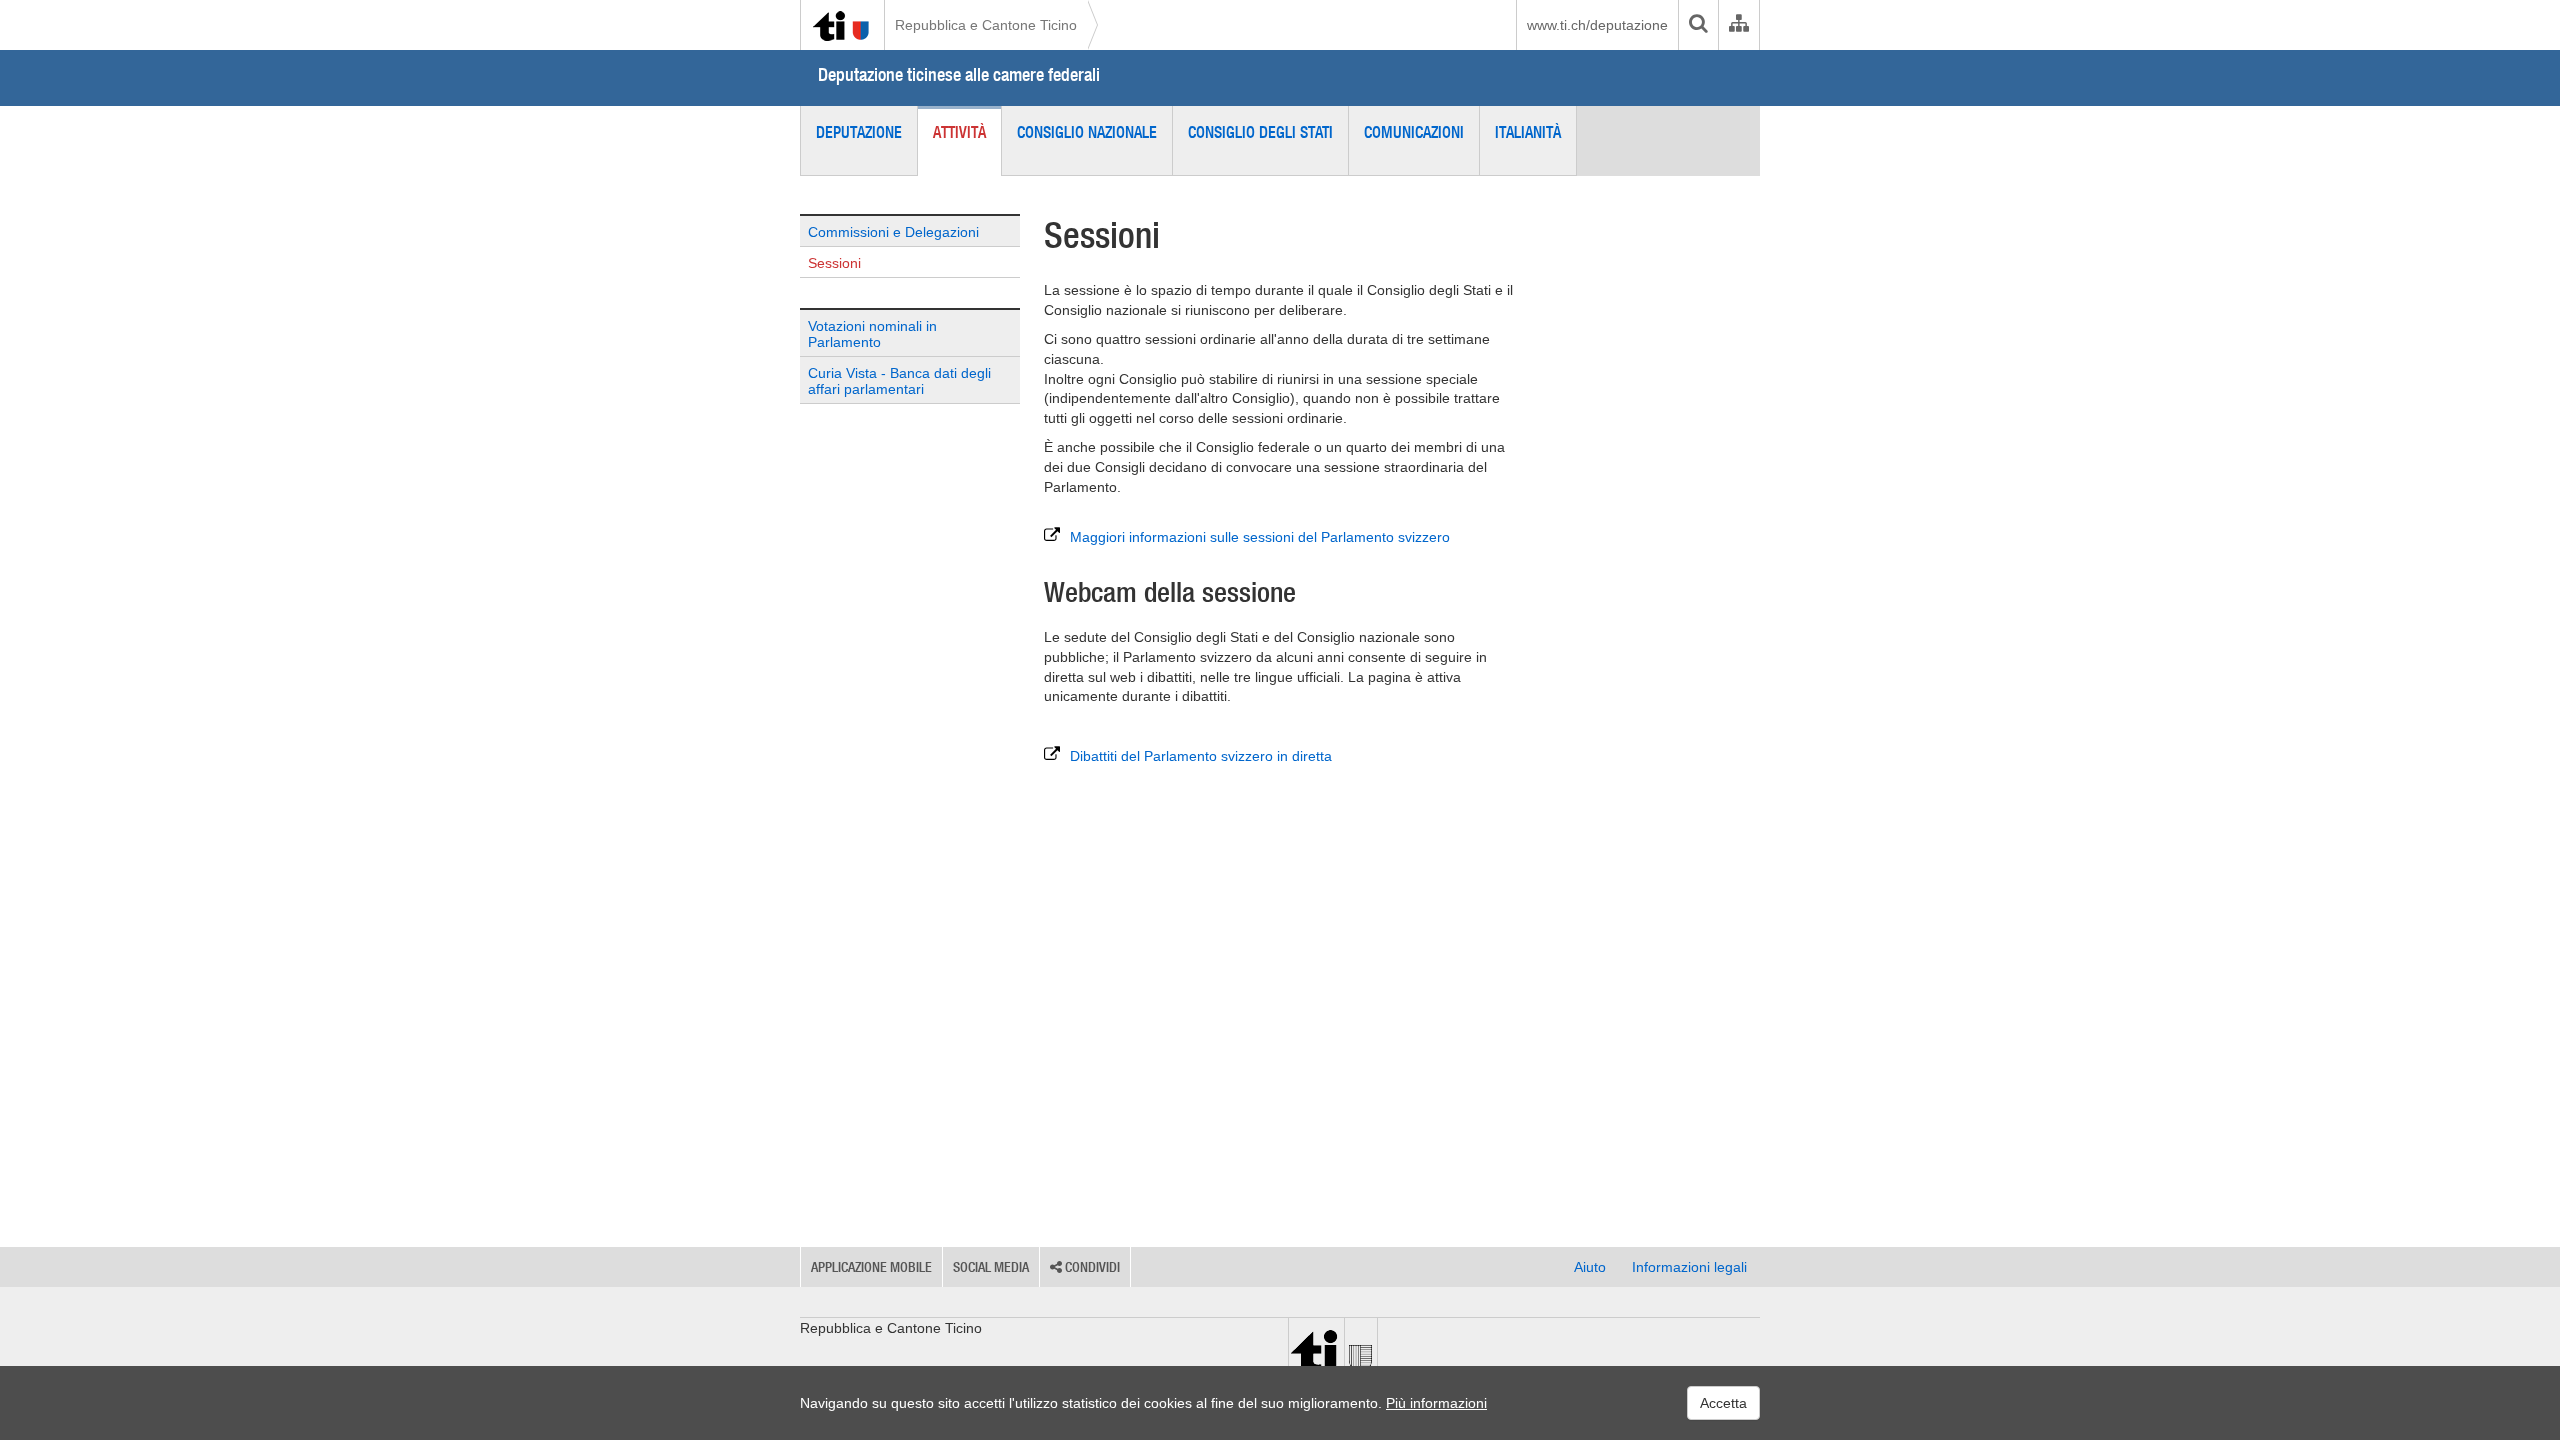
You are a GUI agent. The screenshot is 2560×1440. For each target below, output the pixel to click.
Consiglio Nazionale (1087, 132)
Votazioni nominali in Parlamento (872, 334)
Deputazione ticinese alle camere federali (959, 74)
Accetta (1723, 1403)
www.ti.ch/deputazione (1597, 25)
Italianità (1528, 132)
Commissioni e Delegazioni (893, 232)
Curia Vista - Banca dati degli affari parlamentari (899, 381)
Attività (959, 132)
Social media (991, 1267)
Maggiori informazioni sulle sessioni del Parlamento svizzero (1260, 537)
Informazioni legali (1689, 1267)
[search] (1698, 25)
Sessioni (834, 263)
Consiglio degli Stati (1260, 132)
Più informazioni (1436, 1403)
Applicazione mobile (871, 1267)
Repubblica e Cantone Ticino (986, 25)
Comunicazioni (1414, 132)
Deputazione (859, 132)
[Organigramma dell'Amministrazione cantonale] (1738, 25)
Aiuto (1590, 1267)
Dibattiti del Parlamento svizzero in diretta (1201, 756)
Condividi (1091, 1267)
